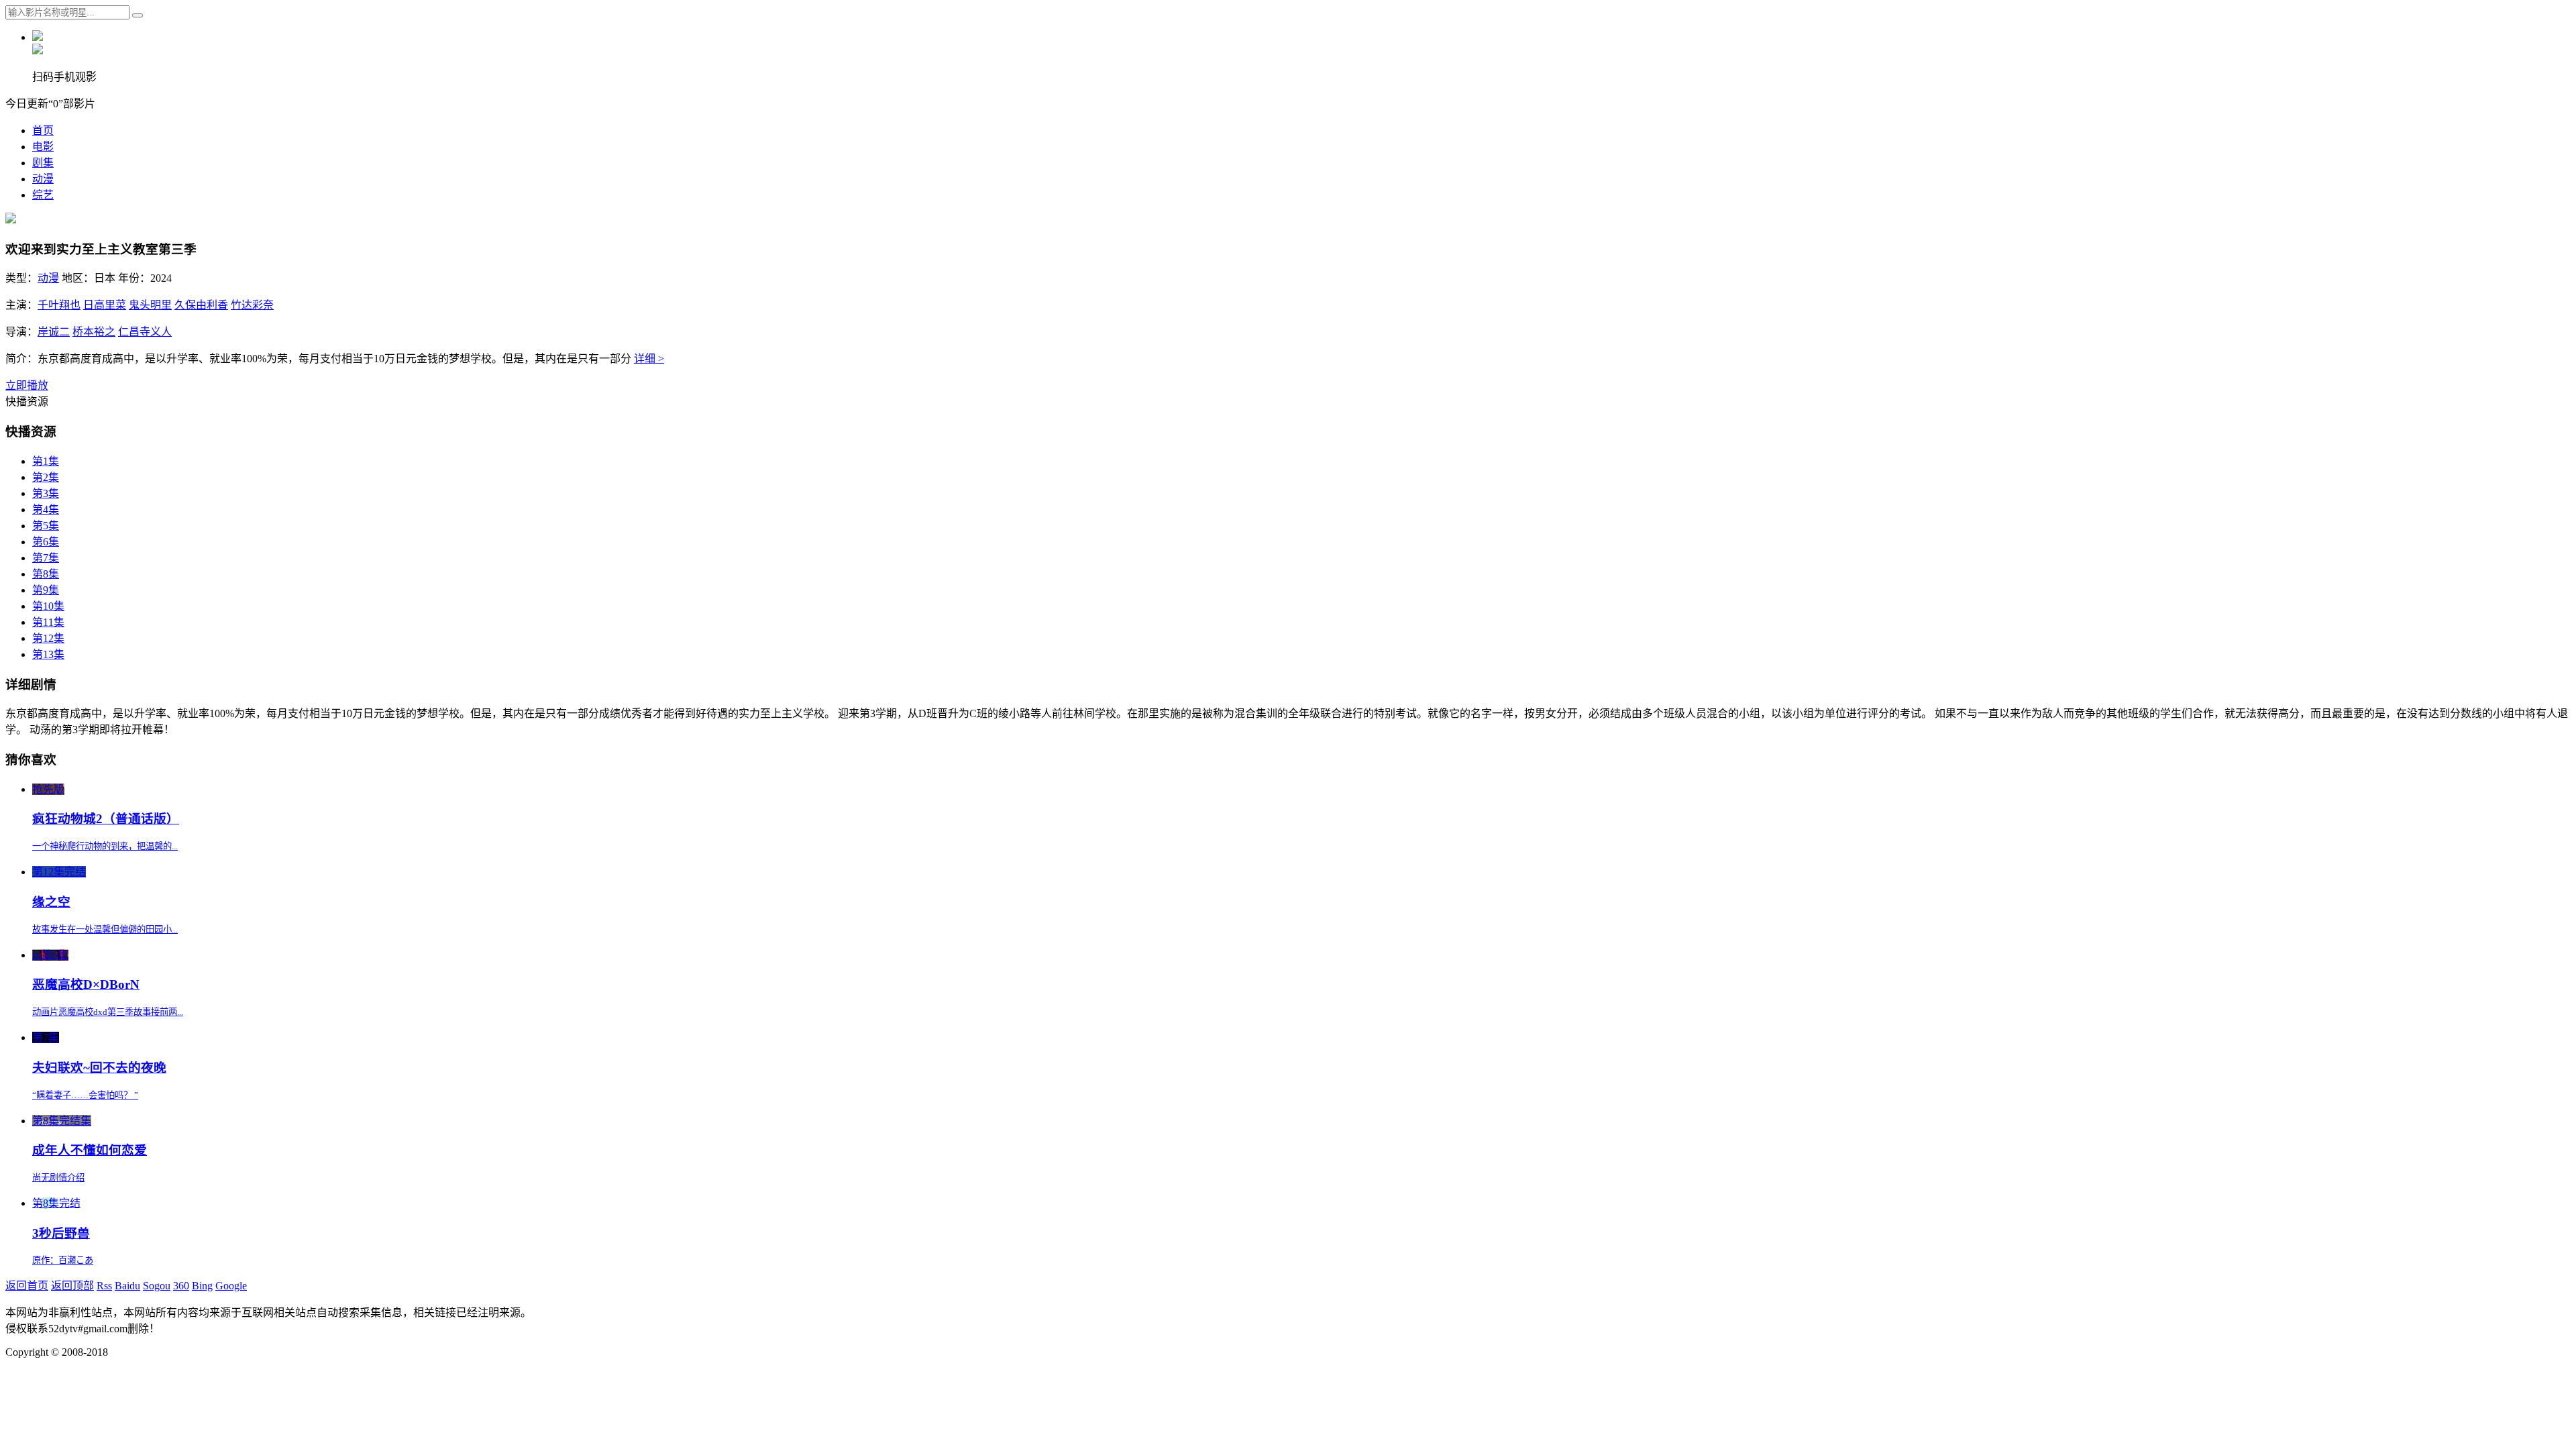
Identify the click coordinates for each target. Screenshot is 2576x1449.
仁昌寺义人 (145, 332)
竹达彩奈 (252, 305)
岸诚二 (54, 332)
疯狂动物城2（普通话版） (106, 819)
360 (181, 1286)
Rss (104, 1286)
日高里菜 (105, 305)
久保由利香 (201, 305)
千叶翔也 (59, 305)
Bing (202, 1286)
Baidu (127, 1286)
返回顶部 (72, 1286)
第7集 (46, 558)
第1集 (46, 461)
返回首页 (27, 1286)
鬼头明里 (150, 305)
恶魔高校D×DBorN (86, 984)
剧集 (43, 163)
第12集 (48, 638)
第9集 (46, 590)
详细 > (649, 359)
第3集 (46, 493)
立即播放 (27, 385)
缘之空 (51, 902)
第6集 (46, 542)
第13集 (48, 654)
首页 (43, 130)
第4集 (46, 509)
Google (231, 1286)
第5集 (46, 526)
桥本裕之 (94, 332)
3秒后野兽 (61, 1233)
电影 (43, 147)
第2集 (46, 477)
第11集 (48, 622)
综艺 (43, 195)
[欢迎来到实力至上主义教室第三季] (11, 220)
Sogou (157, 1286)
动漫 (43, 179)
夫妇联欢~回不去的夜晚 (99, 1068)
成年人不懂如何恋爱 (90, 1150)
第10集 (48, 606)
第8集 (46, 574)
